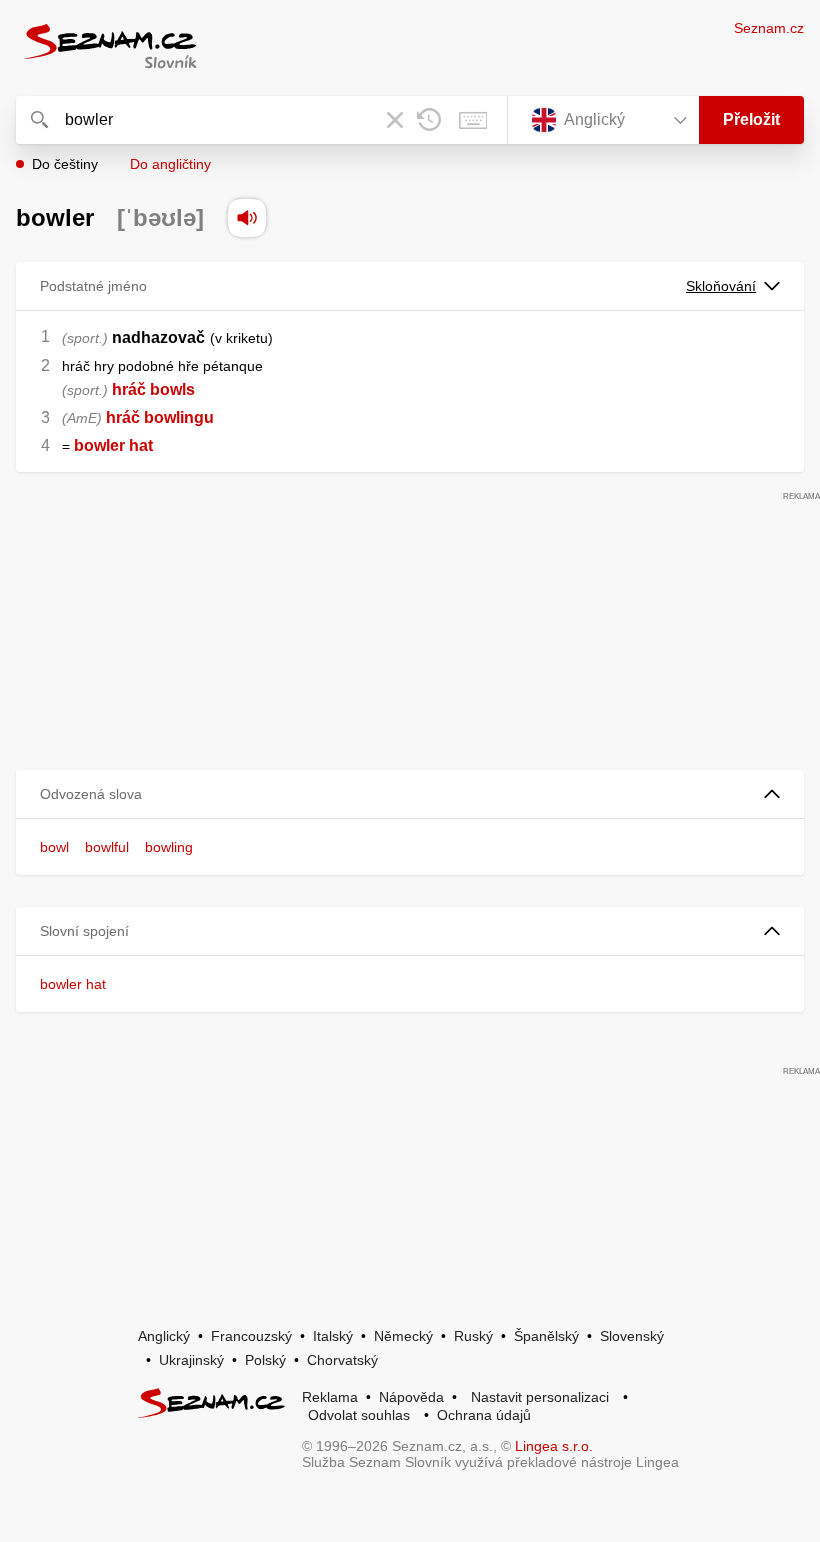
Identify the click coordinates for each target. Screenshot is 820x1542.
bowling (169, 847)
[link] (72, 445)
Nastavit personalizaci (540, 1397)
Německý (403, 1336)
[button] (410, 794)
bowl (54, 847)
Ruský (473, 1336)
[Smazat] (395, 120)
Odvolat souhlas (359, 1415)
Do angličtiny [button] (170, 164)
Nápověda (411, 1397)
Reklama (330, 1397)
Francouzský (251, 1336)
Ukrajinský (191, 1360)
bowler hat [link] (113, 445)
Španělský (546, 1336)
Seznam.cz (769, 28)
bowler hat (73, 984)
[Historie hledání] (429, 120)
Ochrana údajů (484, 1415)
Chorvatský (342, 1360)
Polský (265, 1360)
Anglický (164, 1336)
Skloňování (721, 286)
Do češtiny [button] (65, 164)
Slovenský (632, 1336)
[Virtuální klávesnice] (473, 120)
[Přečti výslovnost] (247, 218)
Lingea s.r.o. (554, 1446)
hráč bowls (153, 389)
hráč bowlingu (160, 417)
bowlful (107, 847)
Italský (333, 1336)
